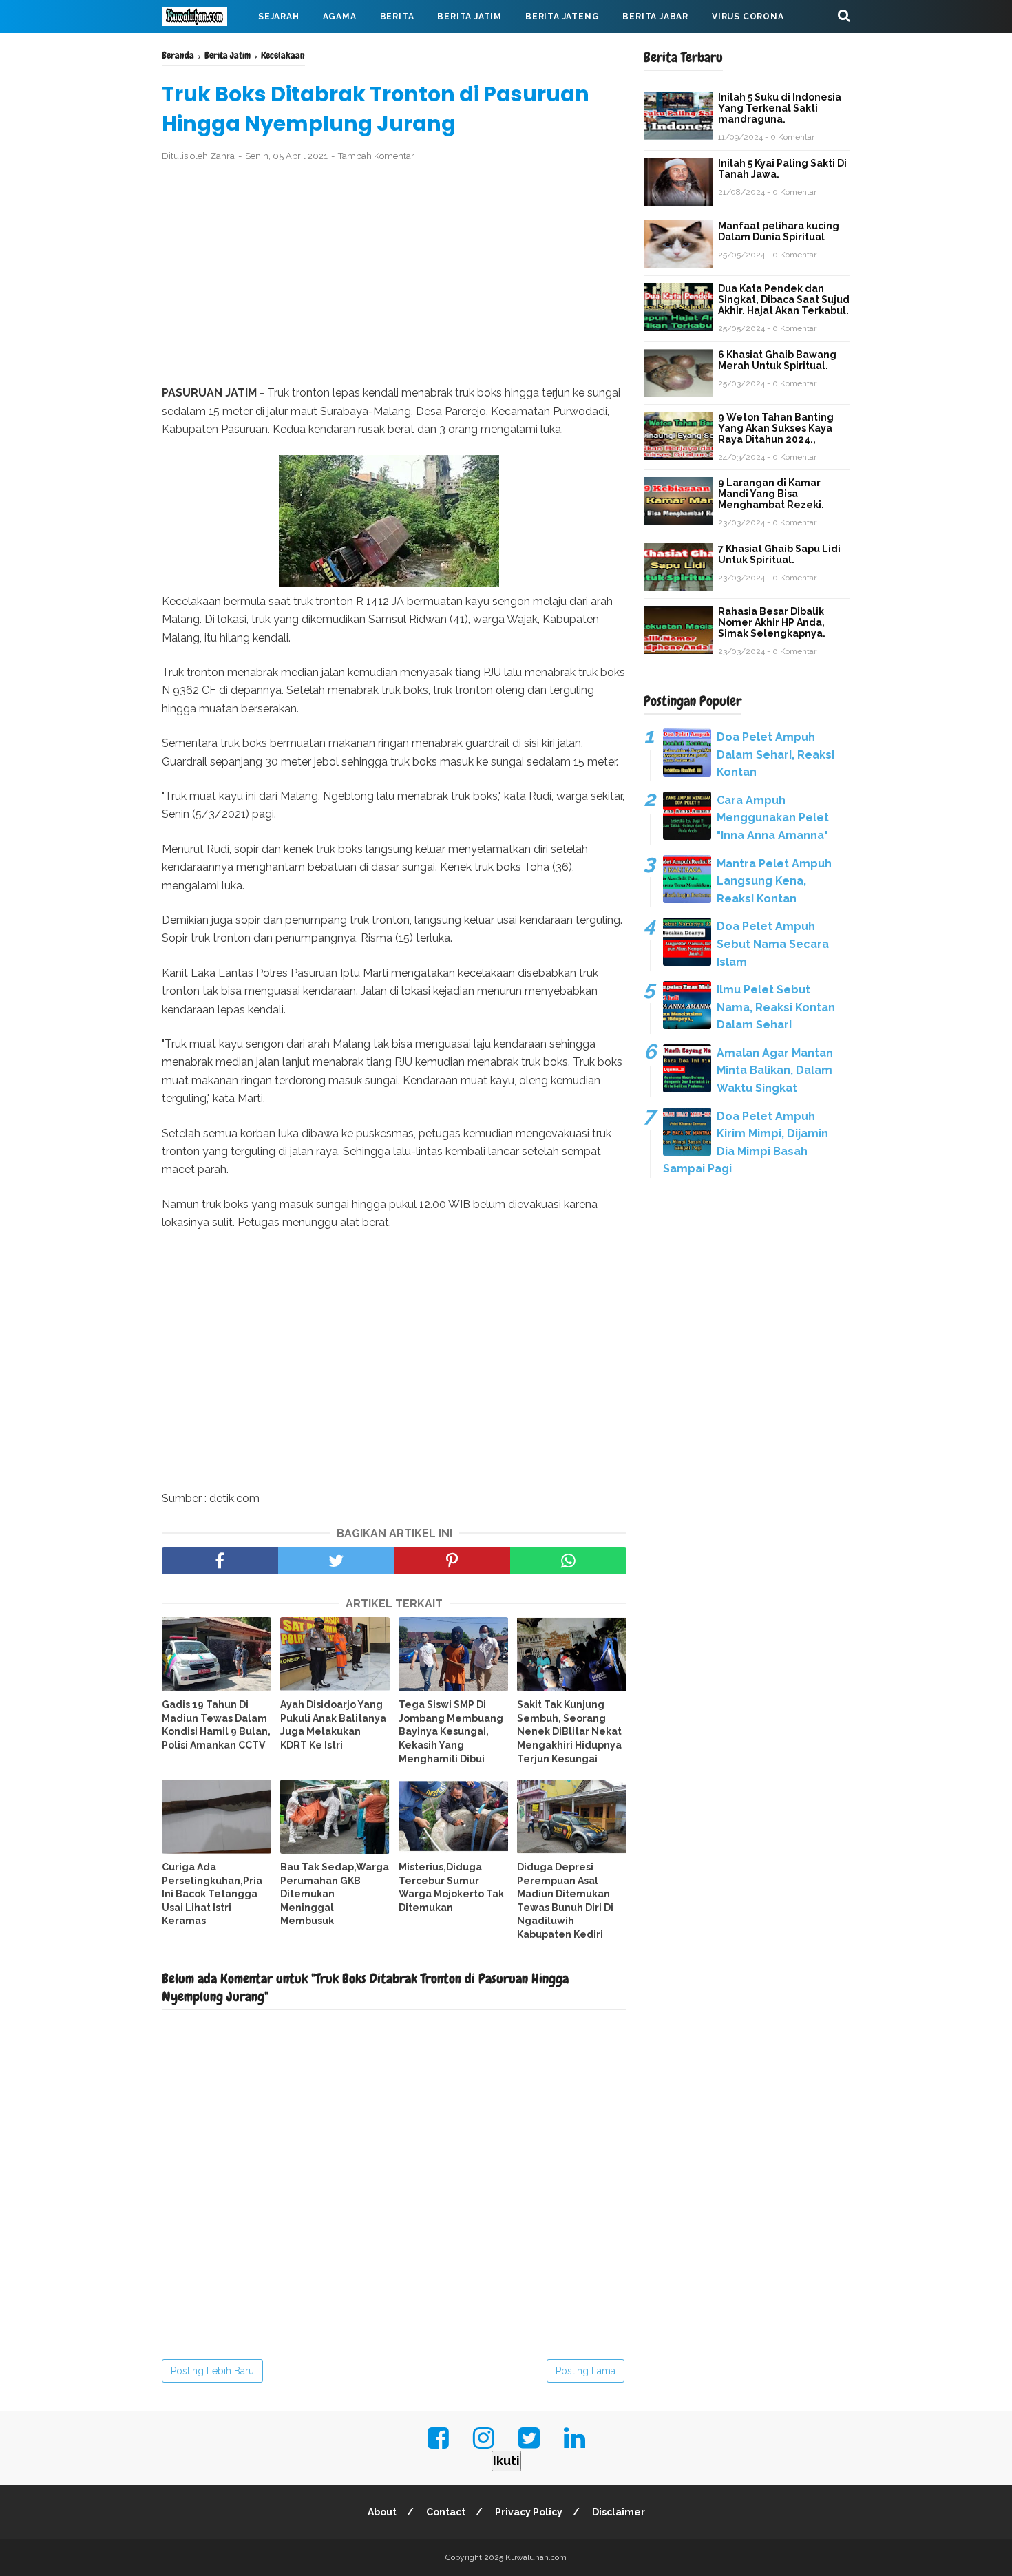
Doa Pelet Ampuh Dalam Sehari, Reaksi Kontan (776, 754)
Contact (446, 2512)
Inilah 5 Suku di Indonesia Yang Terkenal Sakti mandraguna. (780, 108)
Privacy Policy (529, 2512)
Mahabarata (205, 50)
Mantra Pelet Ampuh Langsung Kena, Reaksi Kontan (774, 881)
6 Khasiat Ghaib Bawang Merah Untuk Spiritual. (777, 360)
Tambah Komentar (376, 156)
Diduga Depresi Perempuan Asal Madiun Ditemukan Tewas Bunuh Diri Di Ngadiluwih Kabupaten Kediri (565, 1901)
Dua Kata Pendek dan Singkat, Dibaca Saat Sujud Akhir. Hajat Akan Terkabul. (784, 299)
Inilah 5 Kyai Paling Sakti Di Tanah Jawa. (782, 169)
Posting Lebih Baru (212, 2371)
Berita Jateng (562, 17)
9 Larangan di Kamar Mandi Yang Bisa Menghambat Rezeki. (771, 494)
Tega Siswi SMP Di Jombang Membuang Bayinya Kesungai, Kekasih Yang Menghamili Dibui (451, 1731)
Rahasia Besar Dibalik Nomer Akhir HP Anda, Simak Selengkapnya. (772, 622)
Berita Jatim (470, 17)
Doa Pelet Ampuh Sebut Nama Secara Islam (773, 944)
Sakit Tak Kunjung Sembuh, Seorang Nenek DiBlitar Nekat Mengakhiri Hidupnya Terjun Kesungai (569, 1731)
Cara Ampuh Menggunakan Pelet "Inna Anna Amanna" (773, 818)
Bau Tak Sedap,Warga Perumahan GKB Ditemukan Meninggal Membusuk (335, 1894)
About (382, 2512)
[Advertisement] (394, 274)
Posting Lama (586, 2371)
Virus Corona (748, 17)
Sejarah (279, 17)
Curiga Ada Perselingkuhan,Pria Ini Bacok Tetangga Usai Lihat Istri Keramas (212, 1894)
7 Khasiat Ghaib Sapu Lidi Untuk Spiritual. (779, 554)
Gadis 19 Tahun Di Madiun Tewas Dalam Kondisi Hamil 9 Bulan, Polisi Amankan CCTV (216, 1725)
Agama (340, 17)
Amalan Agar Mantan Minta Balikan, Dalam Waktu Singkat (775, 1070)
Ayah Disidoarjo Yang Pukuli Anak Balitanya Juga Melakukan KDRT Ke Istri (333, 1725)
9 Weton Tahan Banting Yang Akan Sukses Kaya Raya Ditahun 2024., (776, 428)
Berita (397, 17)
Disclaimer (619, 2512)
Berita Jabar (655, 17)
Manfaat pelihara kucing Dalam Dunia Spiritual (779, 231)
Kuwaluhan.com (536, 2557)
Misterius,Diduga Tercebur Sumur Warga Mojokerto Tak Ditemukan (451, 1887)
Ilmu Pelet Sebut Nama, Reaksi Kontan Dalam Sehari (776, 1007)
